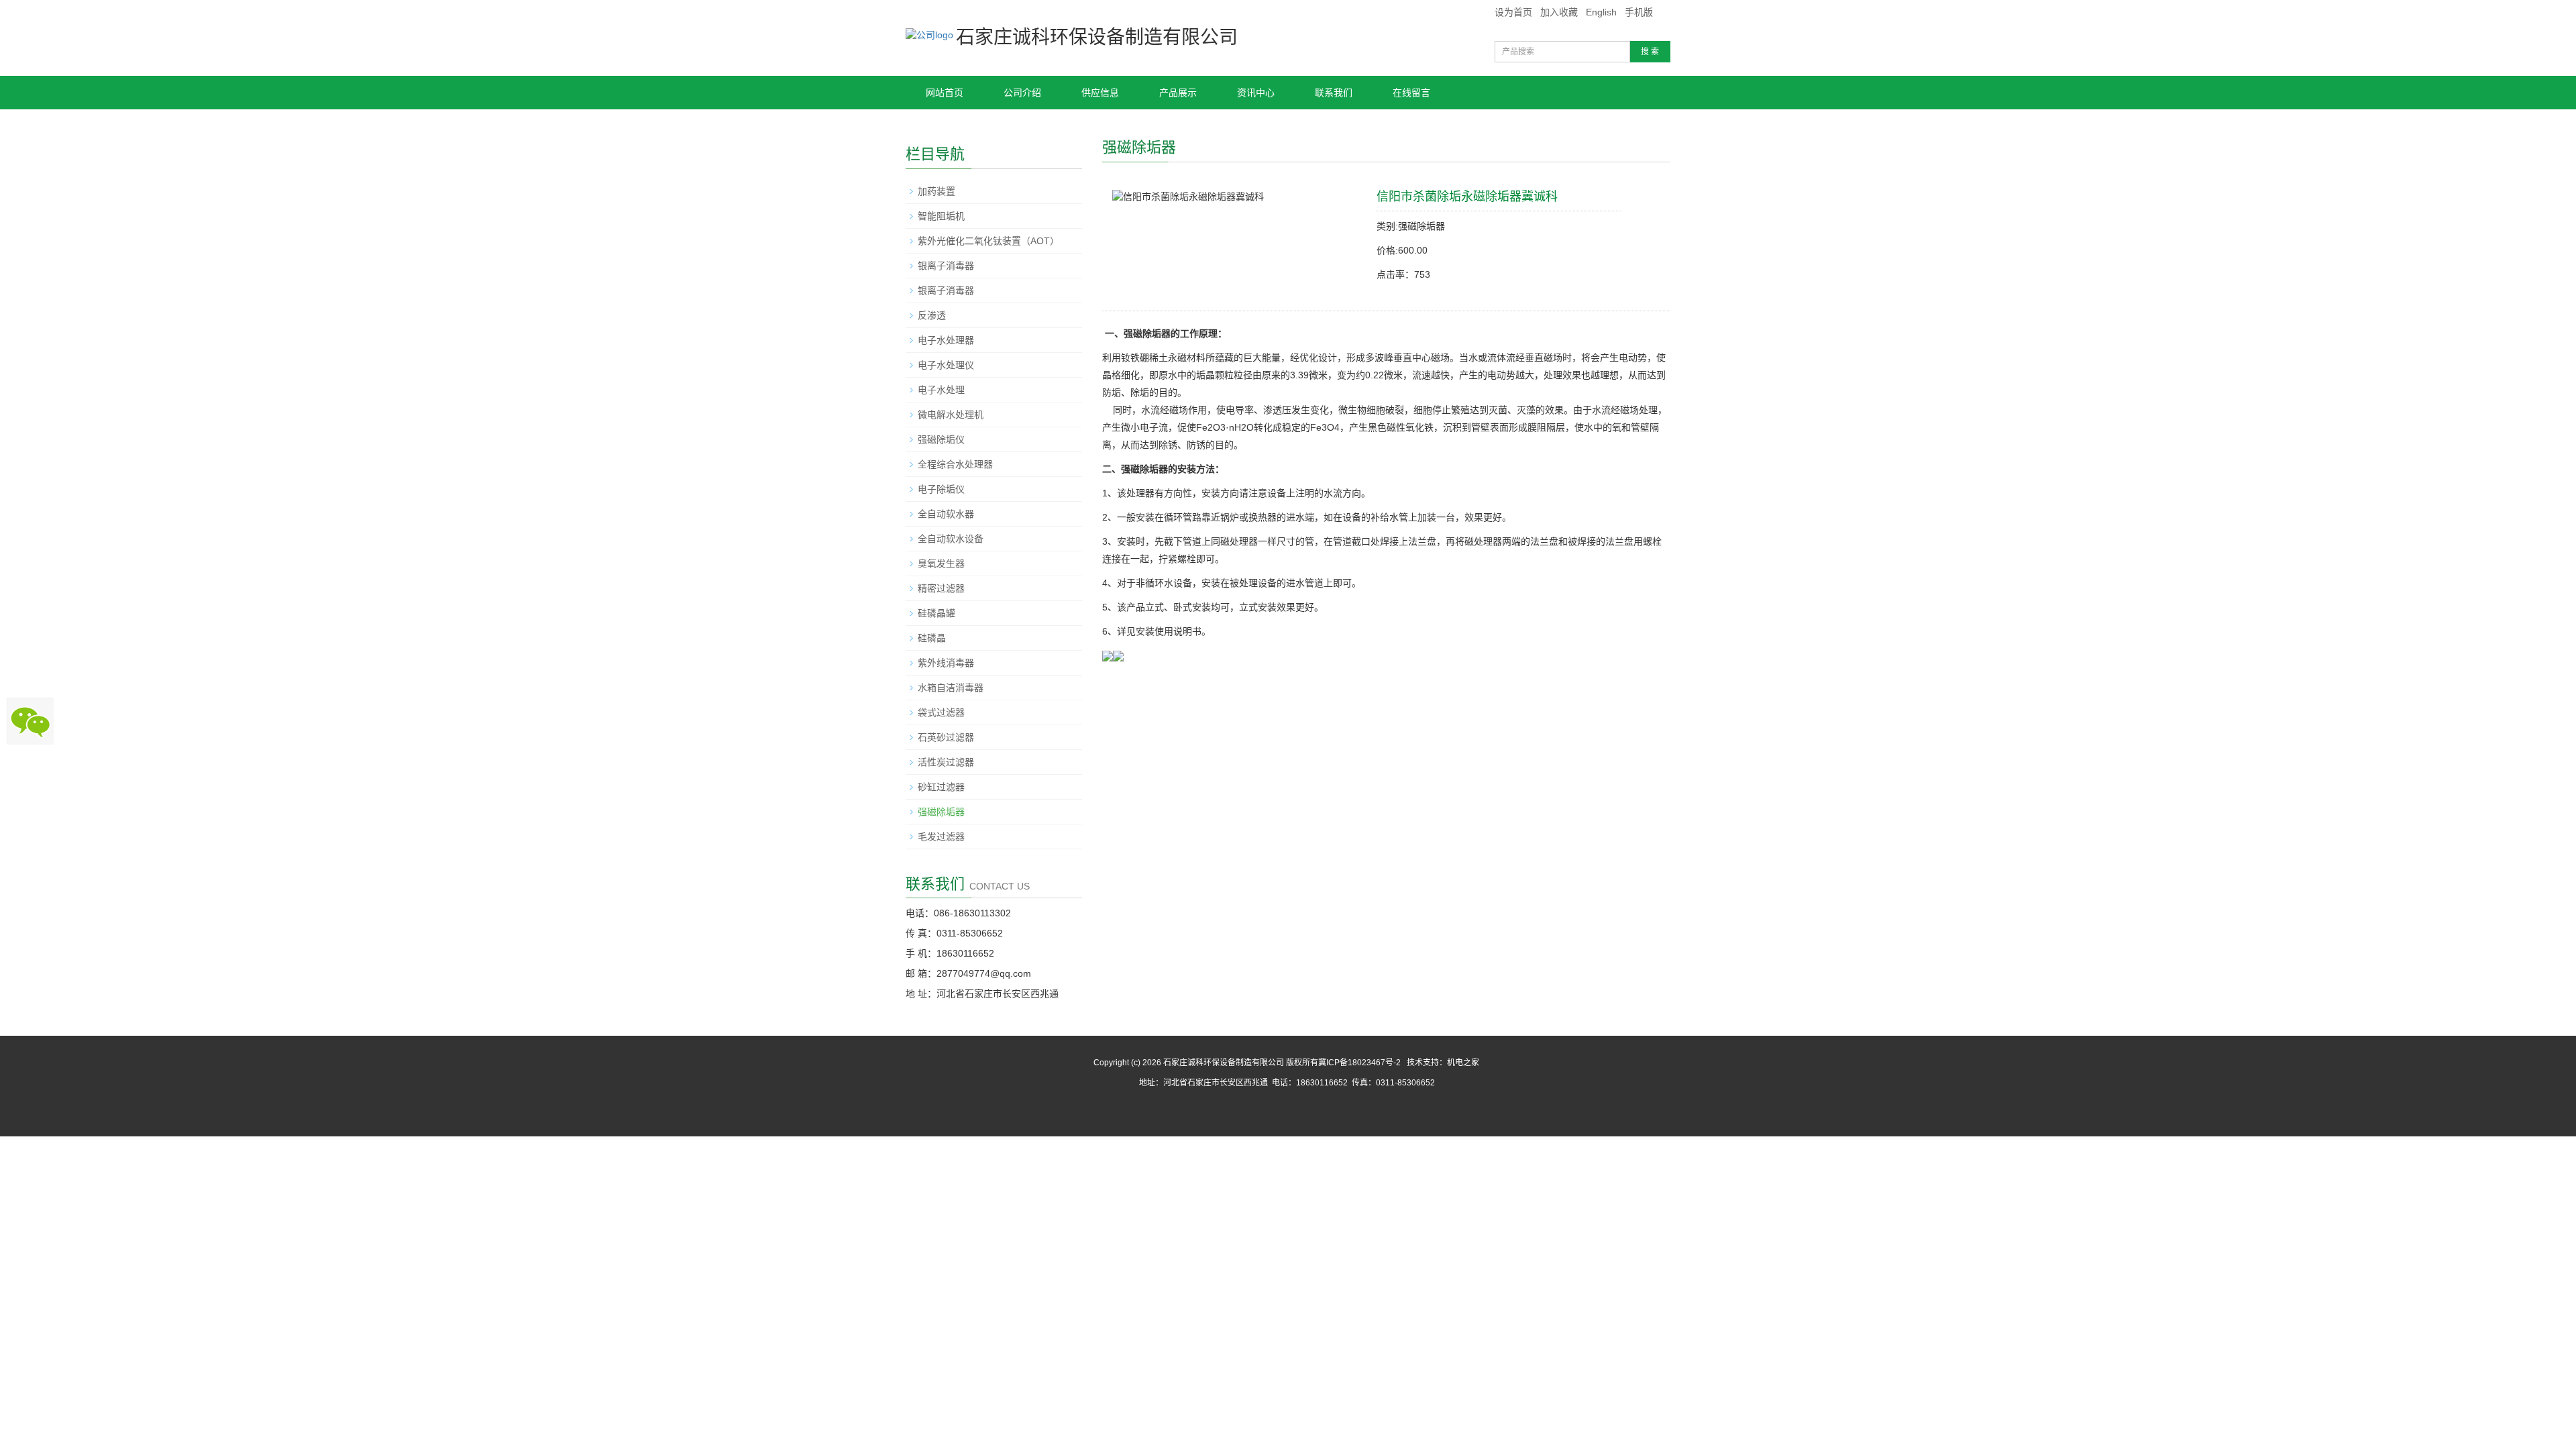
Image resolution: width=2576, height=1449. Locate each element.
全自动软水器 (946, 514)
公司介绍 (1022, 93)
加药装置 (936, 191)
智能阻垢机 (941, 216)
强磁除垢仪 (941, 439)
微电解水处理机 (951, 415)
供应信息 (1100, 93)
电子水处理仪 (946, 365)
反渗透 (932, 315)
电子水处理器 (946, 340)
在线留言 (1411, 93)
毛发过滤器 (941, 837)
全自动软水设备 (951, 539)
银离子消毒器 (946, 266)
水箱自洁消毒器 (951, 688)
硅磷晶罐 (936, 613)
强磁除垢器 (941, 812)
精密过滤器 (941, 588)
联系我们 (1334, 93)
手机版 (1639, 12)
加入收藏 (1559, 12)
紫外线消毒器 (946, 663)
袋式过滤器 (941, 712)
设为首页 (1513, 12)
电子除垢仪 (941, 489)
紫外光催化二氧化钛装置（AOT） (988, 241)
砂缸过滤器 (941, 787)
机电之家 (1463, 1063)
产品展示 (1178, 93)
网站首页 (945, 93)
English (1601, 12)
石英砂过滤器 (946, 737)
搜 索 (1650, 52)
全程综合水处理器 (955, 464)
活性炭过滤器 (946, 762)
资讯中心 (1256, 93)
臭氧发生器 (941, 563)
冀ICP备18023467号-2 (1359, 1063)
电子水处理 (941, 390)
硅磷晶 (932, 638)
